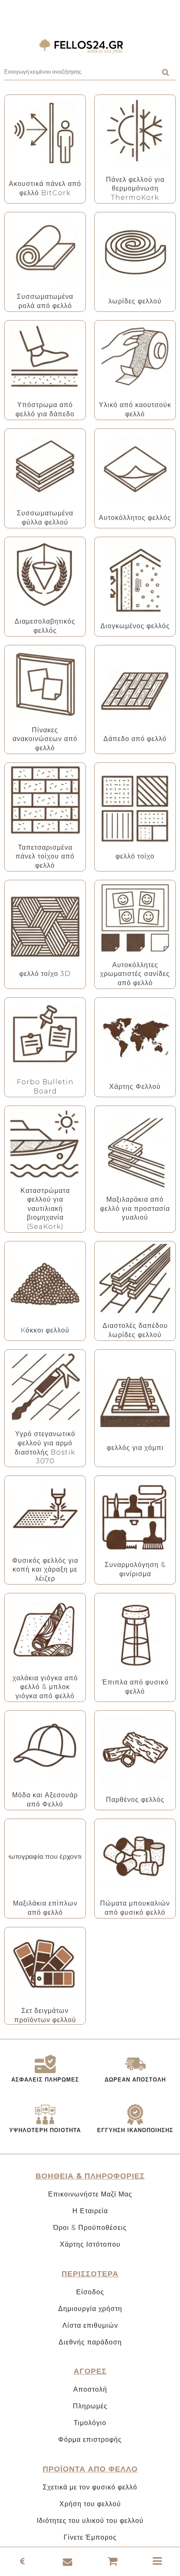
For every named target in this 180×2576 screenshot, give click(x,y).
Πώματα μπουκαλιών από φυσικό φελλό (135, 1908)
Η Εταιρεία (90, 2211)
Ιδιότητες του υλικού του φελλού (90, 2521)
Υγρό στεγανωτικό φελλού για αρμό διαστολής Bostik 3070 (45, 1447)
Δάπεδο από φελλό (135, 739)
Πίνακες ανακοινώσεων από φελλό (45, 739)
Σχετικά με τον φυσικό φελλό (90, 2487)
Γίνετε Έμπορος (90, 2537)
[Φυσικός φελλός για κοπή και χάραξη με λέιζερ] (45, 1513)
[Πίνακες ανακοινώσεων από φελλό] (45, 683)
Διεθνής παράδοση (90, 2342)
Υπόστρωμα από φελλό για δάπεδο (45, 409)
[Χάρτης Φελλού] (135, 1039)
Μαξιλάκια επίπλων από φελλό (45, 1908)
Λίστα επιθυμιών (90, 2325)
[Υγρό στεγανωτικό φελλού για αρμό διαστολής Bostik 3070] (45, 1387)
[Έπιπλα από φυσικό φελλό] (135, 1635)
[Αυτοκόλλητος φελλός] (135, 470)
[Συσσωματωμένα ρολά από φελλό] (45, 249)
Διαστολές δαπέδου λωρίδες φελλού (135, 1330)
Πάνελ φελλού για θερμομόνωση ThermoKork (135, 189)
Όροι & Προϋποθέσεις (90, 2228)
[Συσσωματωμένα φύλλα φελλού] (45, 466)
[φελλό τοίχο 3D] (45, 926)
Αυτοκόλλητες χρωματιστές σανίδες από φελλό (135, 974)
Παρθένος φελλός (135, 1800)
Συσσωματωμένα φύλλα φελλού (45, 518)
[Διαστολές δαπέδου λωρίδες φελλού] (135, 1278)
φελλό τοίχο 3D (45, 974)
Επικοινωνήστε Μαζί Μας (90, 2194)
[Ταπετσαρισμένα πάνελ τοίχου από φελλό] (45, 800)
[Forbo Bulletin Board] (45, 1035)
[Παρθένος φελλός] (135, 1752)
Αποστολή (90, 2389)
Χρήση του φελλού (90, 2504)
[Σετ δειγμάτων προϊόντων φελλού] (45, 1963)
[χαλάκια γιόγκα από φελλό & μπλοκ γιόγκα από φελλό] (45, 1631)
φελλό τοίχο (135, 856)
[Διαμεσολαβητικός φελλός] (45, 574)
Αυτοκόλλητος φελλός (135, 518)
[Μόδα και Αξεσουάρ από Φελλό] (45, 1748)
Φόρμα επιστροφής (90, 2440)
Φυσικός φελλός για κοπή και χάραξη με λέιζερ (45, 1570)
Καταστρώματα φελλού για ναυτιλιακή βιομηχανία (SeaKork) (45, 1209)
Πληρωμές (90, 2406)
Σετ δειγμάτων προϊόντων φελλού (45, 2015)
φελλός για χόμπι (135, 1448)
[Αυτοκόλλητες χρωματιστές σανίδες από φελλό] (135, 918)
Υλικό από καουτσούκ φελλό (135, 409)
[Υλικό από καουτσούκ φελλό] (135, 358)
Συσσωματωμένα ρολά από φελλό (45, 301)
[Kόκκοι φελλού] (45, 1283)
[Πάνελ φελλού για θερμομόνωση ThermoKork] (135, 132)
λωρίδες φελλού (135, 301)
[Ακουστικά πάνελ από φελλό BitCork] (45, 136)
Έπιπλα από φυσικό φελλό (135, 1687)
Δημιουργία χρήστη (90, 2309)
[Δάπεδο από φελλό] (135, 692)
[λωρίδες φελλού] (135, 254)
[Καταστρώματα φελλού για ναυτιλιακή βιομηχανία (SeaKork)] (45, 1143)
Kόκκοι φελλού (45, 1330)
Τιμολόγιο (90, 2423)
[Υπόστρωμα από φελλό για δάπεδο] (45, 358)
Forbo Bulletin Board (45, 1087)
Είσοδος (90, 2292)
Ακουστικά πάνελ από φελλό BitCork (45, 188)
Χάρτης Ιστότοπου (90, 2244)
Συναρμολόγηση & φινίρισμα (135, 1569)
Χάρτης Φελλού (135, 1087)
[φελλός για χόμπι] (135, 1400)
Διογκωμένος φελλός (135, 626)
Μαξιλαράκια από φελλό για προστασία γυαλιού (135, 1208)
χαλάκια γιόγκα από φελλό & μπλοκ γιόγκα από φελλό (45, 1687)
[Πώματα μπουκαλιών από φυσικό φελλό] (135, 1856)
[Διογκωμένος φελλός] (135, 579)
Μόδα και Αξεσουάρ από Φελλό (45, 1800)
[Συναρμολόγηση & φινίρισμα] (135, 1517)
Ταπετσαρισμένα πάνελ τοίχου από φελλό (45, 856)
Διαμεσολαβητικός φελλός (45, 626)
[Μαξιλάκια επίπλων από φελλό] (45, 1856)
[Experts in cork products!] (90, 46)
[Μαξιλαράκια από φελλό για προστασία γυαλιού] (135, 1152)
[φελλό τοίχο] (135, 809)
